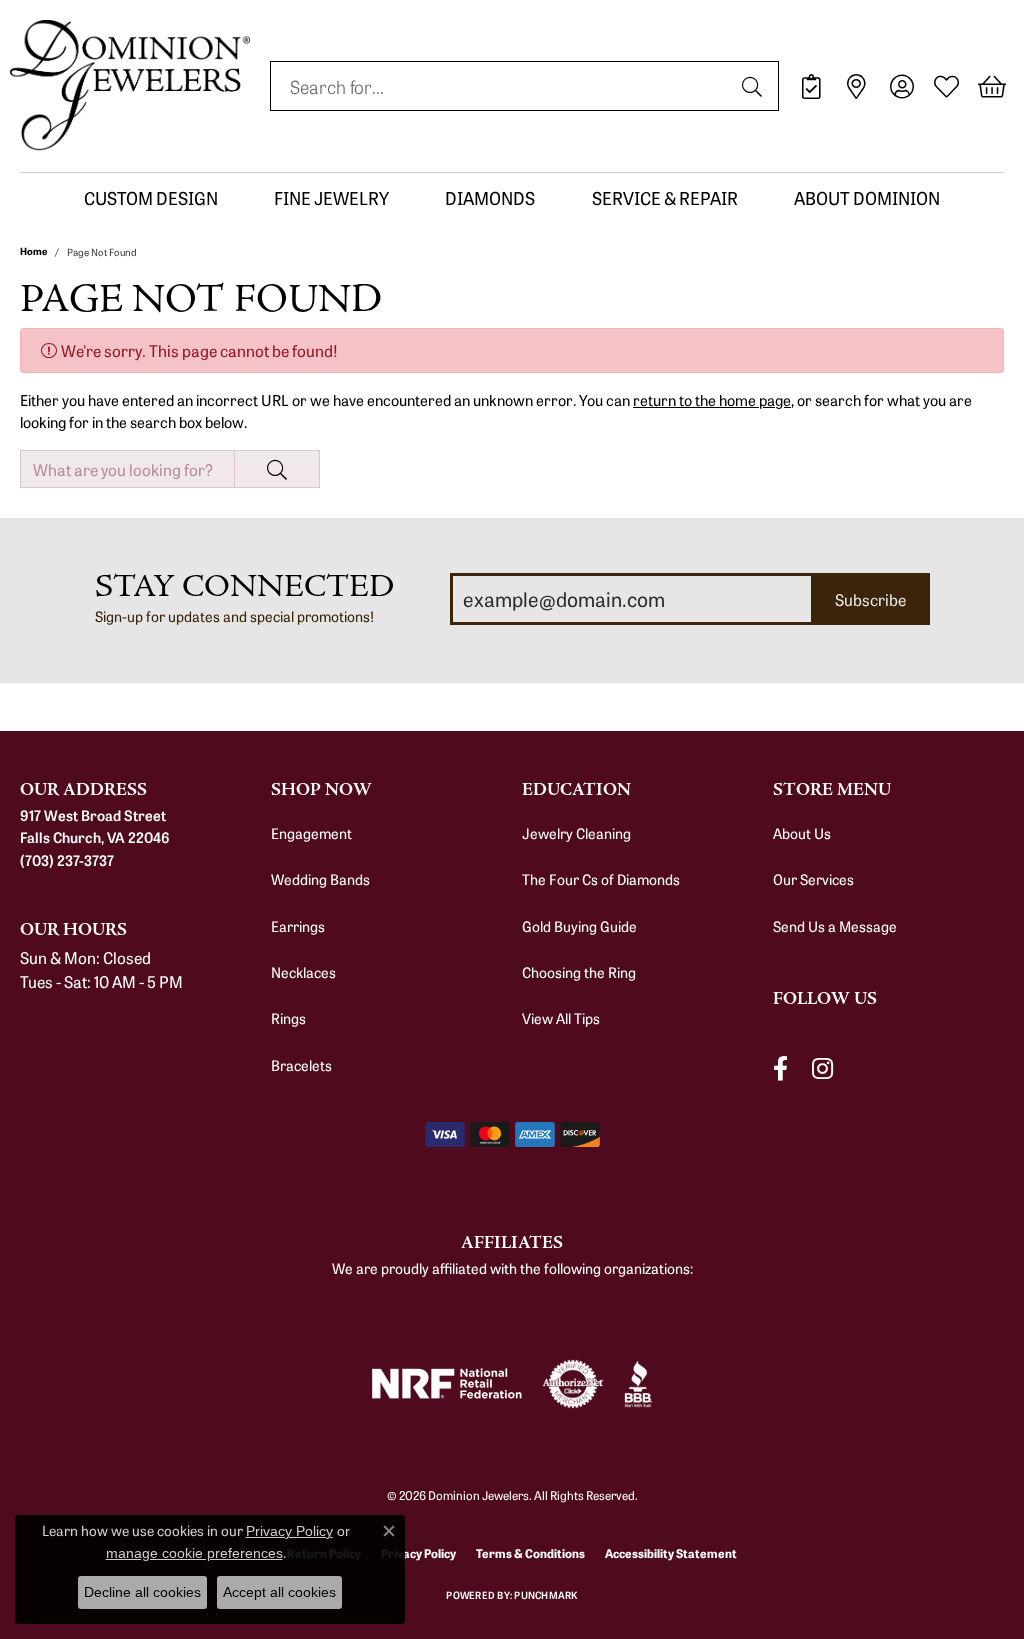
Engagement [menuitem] (311, 833)
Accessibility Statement (671, 1552)
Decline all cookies (142, 1592)
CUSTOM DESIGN (151, 197)
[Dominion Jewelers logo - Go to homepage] (130, 86)
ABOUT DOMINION (867, 197)
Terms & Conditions (530, 1552)
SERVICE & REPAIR (665, 197)
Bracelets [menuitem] (301, 1065)
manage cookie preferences (194, 1553)
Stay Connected (244, 586)
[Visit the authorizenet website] (573, 1384)
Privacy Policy (289, 1531)
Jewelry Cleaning (576, 833)
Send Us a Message (835, 926)
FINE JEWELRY (331, 197)
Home (33, 251)
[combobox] (501, 86)
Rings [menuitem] (288, 1018)
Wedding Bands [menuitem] (320, 879)
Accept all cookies (279, 1592)
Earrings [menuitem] (298, 926)
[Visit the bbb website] (638, 1384)
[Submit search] (755, 86)
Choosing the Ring (579, 972)
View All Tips (561, 1018)
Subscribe (870, 599)
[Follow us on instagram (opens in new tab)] (822, 1069)
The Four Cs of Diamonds (601, 879)
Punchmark (545, 1595)
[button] (901, 86)
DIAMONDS (490, 197)
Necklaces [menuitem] (303, 972)
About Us (802, 833)
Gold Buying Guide (579, 926)
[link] (811, 86)
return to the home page (712, 399)
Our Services (813, 879)
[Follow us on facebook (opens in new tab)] (780, 1069)
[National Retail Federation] (447, 1383)
